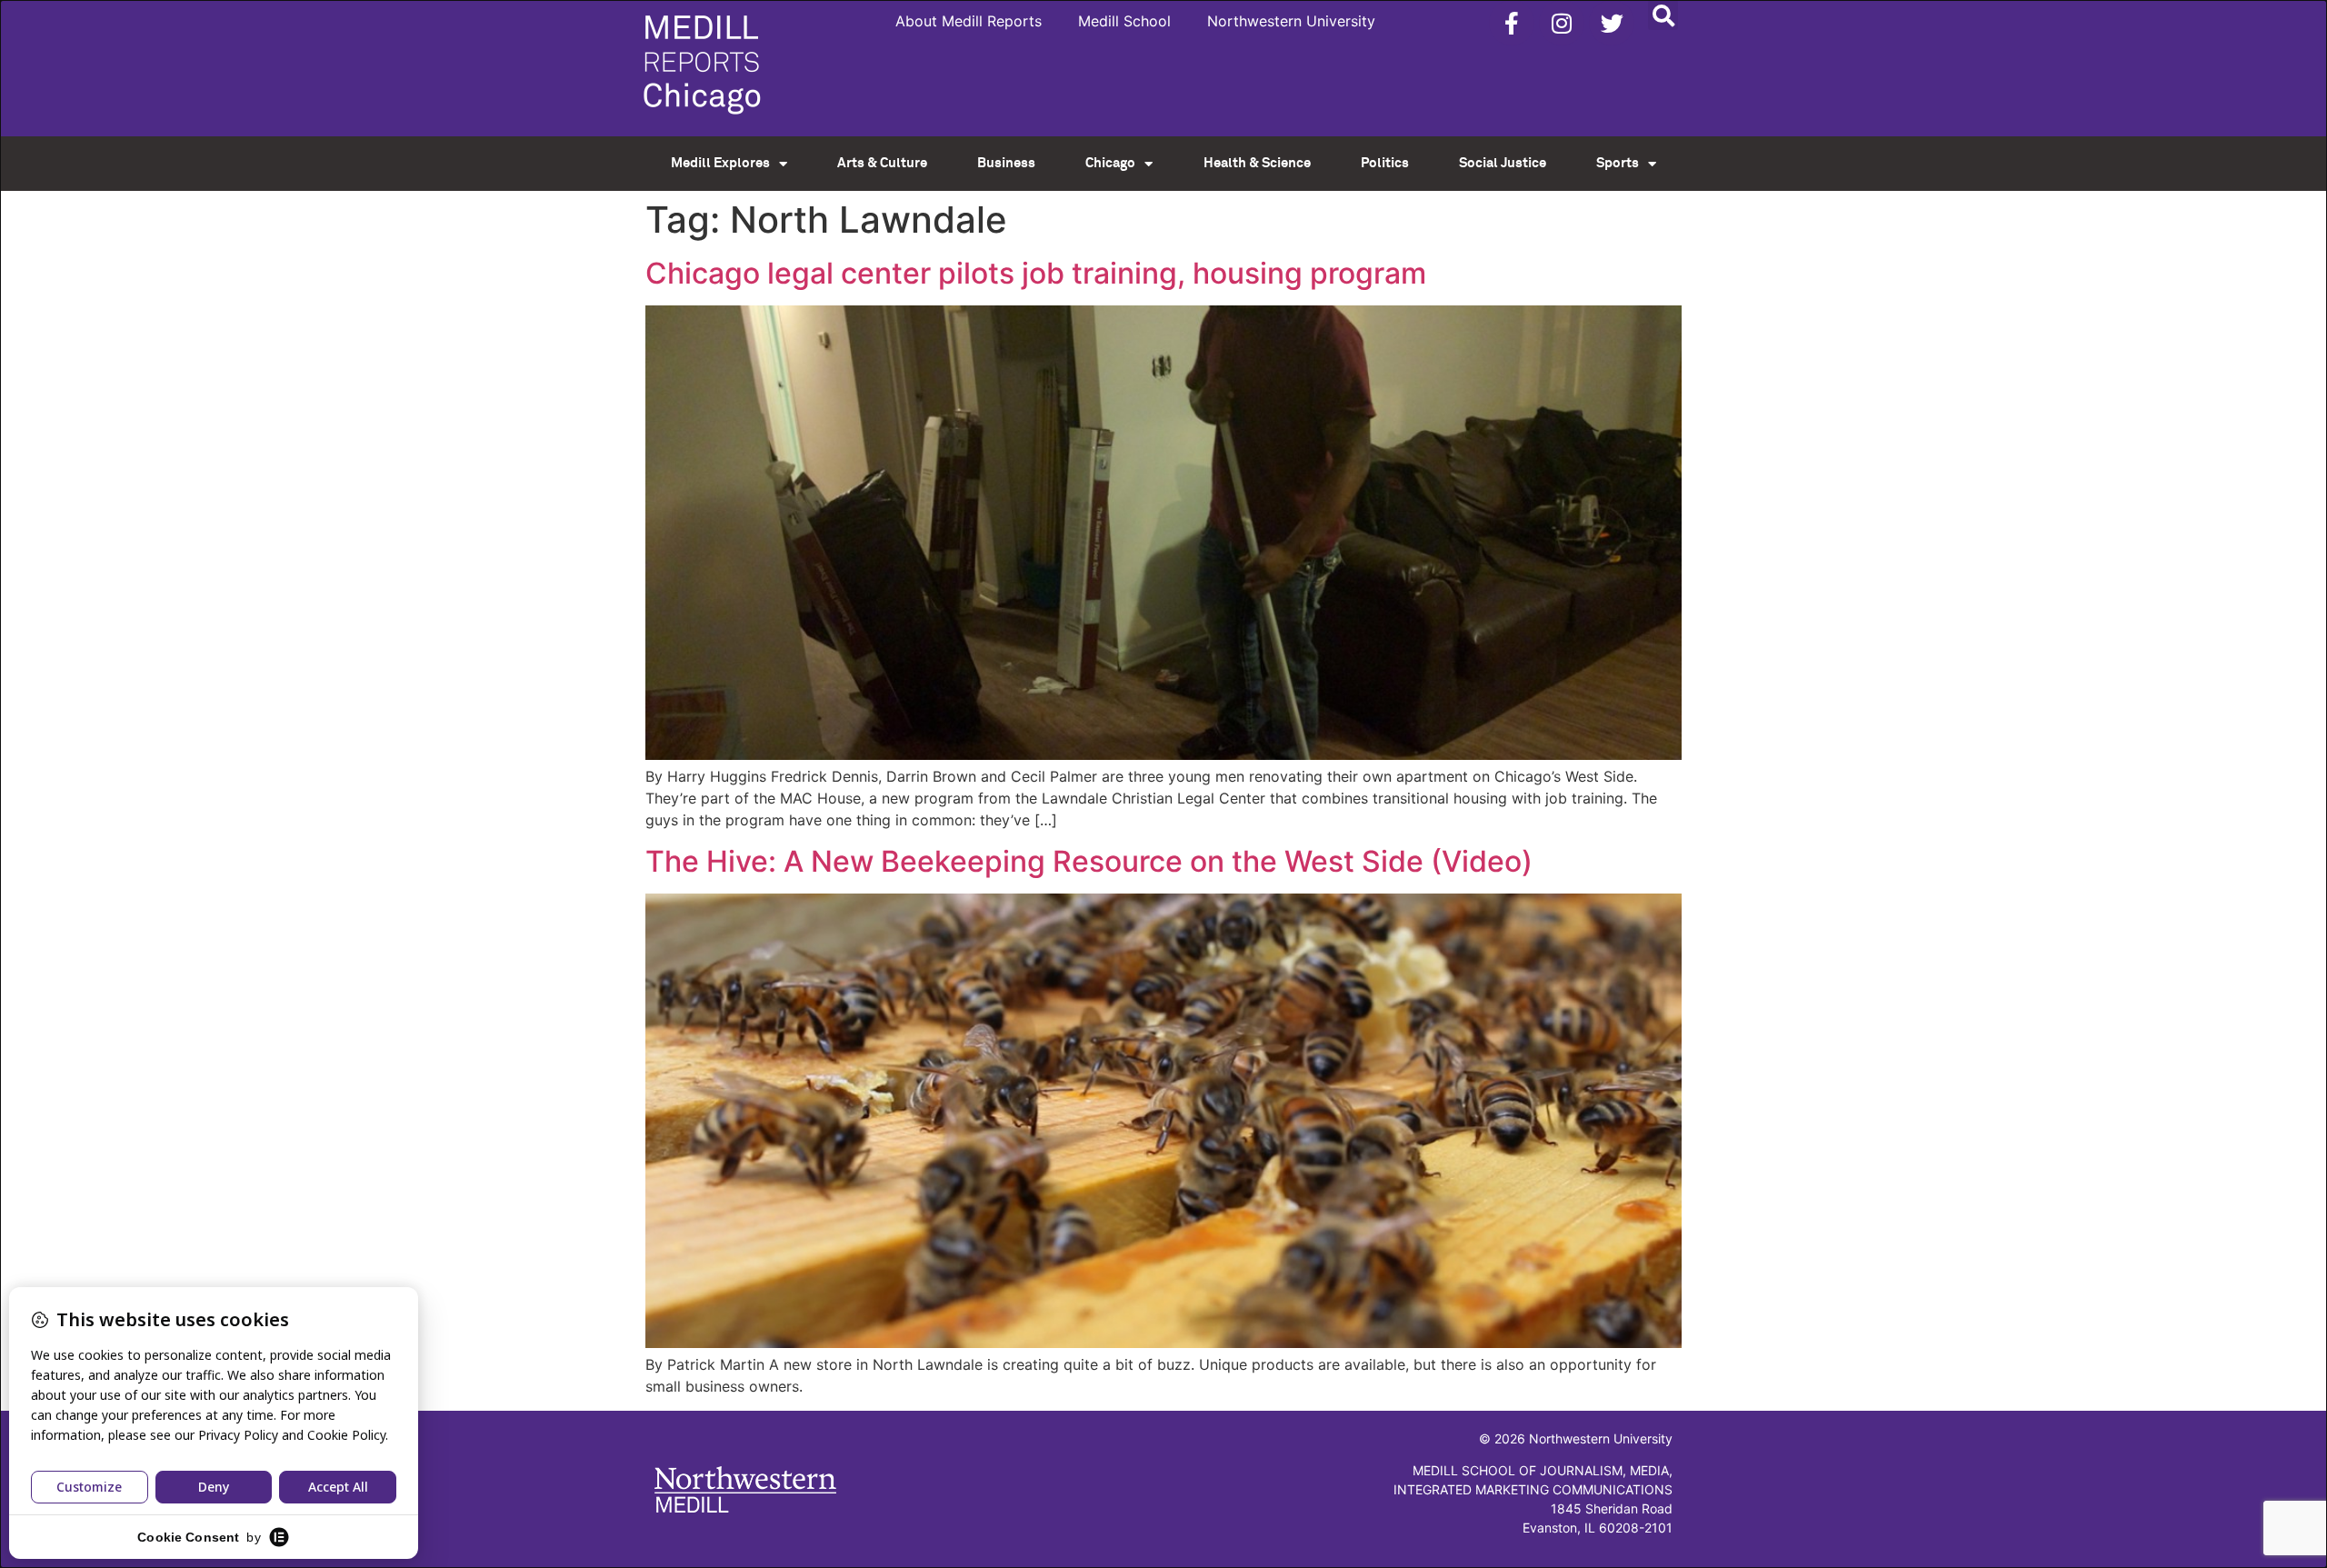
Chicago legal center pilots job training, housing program (1036, 273)
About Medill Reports (969, 21)
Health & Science (1257, 163)
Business (1006, 163)
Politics (1385, 163)
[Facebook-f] (1512, 23)
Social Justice (1503, 163)
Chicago (1110, 163)
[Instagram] (1562, 23)
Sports (1618, 163)
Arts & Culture (882, 163)
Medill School (1124, 21)
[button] (1663, 15)
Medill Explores (720, 163)
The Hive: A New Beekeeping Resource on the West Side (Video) (1089, 861)
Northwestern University (1291, 21)
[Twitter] (1612, 23)
